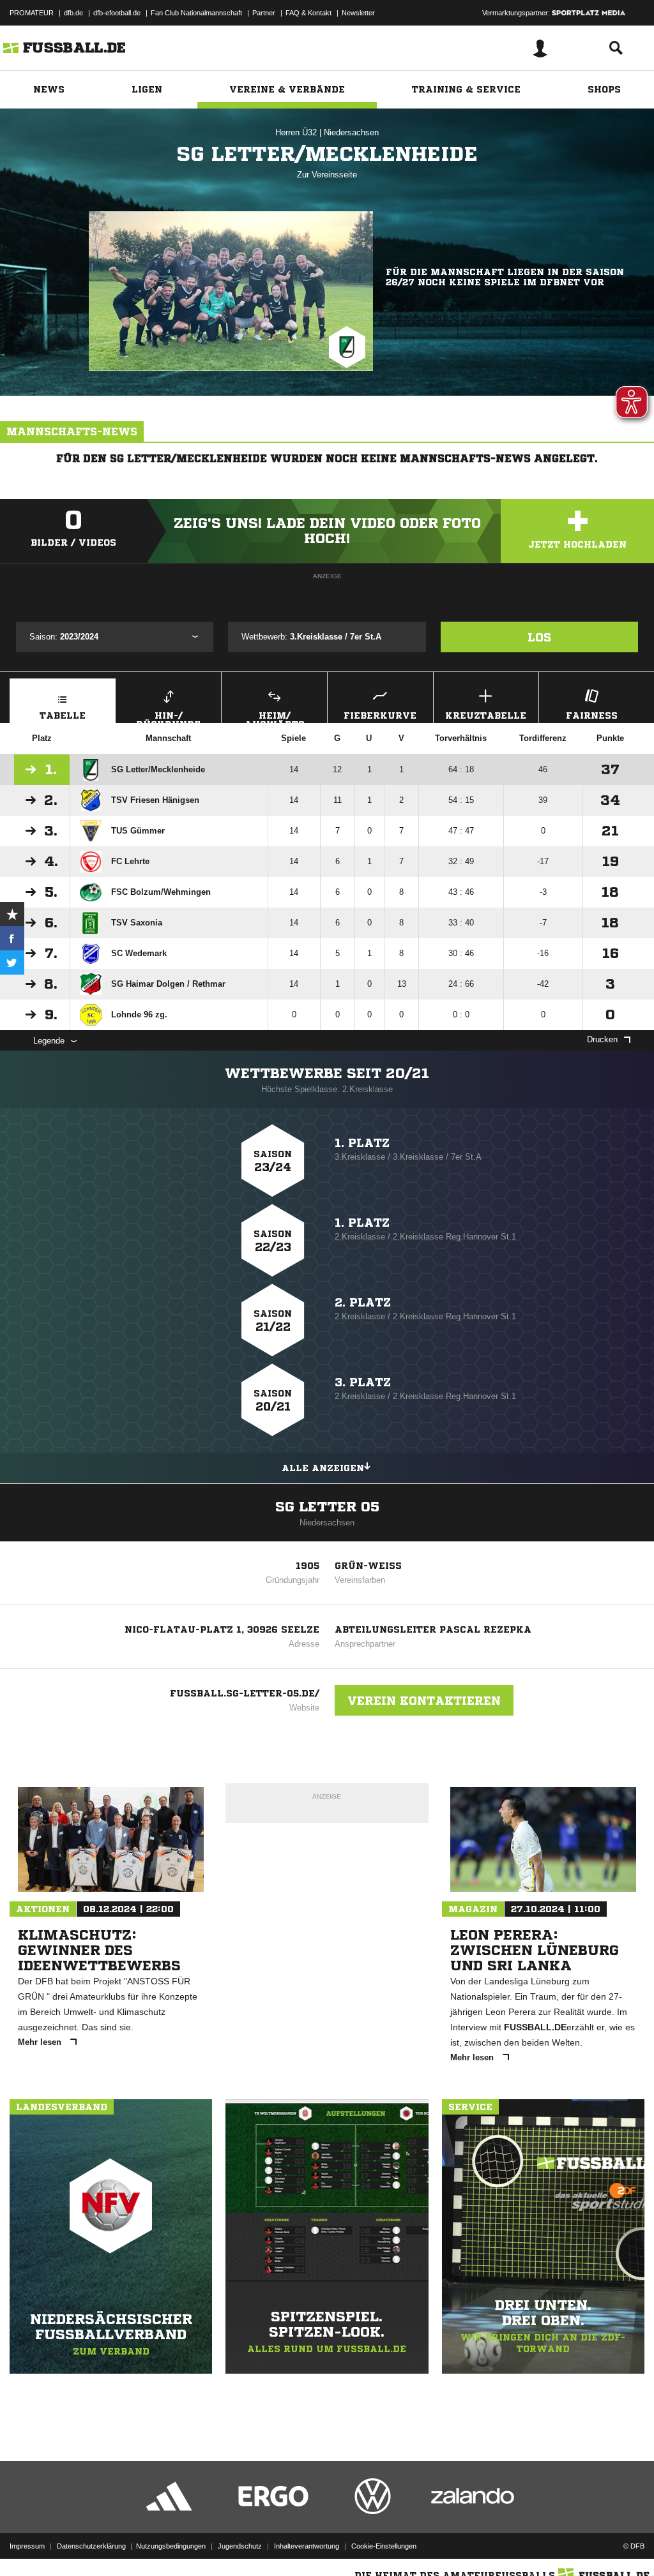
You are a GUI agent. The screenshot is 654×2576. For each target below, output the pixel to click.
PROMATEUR (32, 13)
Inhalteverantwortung (307, 2546)
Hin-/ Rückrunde (168, 717)
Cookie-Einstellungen (384, 2546)
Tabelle (63, 715)
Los (539, 637)
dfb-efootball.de (117, 13)
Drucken (602, 1039)
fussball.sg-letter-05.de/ (245, 1693)
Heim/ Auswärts (275, 717)
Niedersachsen (351, 132)
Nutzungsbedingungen (171, 2546)
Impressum (27, 2546)
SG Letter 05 (327, 1507)
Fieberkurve (380, 715)
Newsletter (358, 13)
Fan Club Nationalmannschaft (196, 13)
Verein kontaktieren (424, 1700)
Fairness (592, 715)
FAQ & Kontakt (308, 13)
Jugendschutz (240, 2546)
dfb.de (73, 13)
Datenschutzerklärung (91, 2546)
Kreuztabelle (486, 715)
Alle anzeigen (323, 1468)
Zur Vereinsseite (327, 175)
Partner (264, 13)
